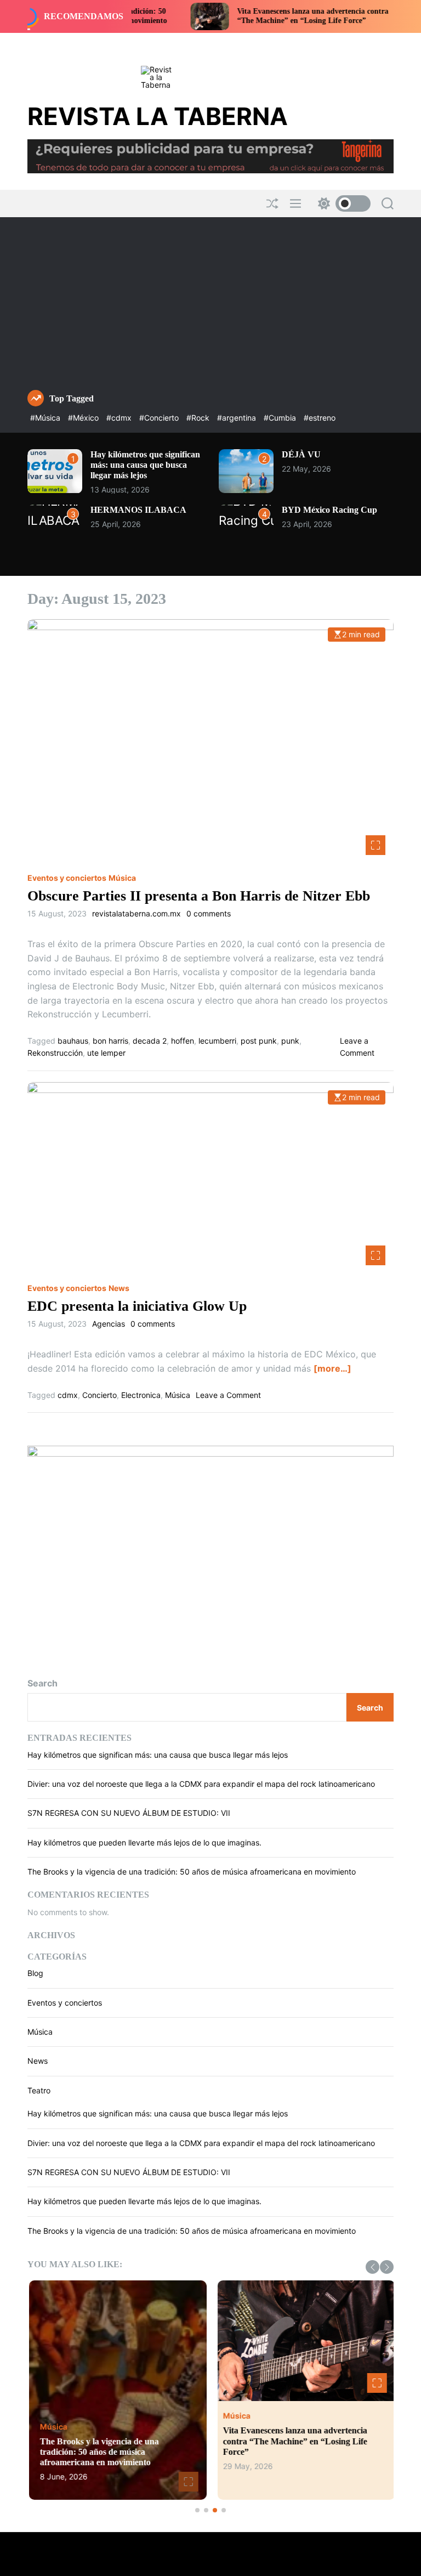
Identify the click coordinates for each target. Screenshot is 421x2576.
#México (84, 418)
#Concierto (160, 418)
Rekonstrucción (55, 1053)
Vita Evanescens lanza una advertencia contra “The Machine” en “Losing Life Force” (262, 16)
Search (42, 1683)
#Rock (199, 418)
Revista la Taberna (158, 116)
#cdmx (120, 418)
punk (290, 1041)
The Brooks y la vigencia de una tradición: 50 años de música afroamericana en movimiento (192, 1872)
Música (122, 878)
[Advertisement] (210, 308)
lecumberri (217, 1041)
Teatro (39, 2090)
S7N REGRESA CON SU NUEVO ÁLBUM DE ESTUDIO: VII (129, 1813)
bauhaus (73, 1041)
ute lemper (106, 1053)
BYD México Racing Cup (329, 510)
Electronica (141, 1395)
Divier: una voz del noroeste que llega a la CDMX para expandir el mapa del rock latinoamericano (201, 1784)
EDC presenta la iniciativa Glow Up (137, 1306)
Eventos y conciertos (67, 878)
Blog (35, 1973)
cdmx (68, 1395)
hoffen (183, 1041)
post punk (259, 1041)
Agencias (109, 1324)
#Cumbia (281, 418)
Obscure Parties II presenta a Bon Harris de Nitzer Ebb (199, 896)
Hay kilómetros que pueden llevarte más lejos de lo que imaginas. (144, 1842)
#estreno (320, 418)
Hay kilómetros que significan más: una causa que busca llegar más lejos (145, 465)
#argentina (238, 418)
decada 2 (150, 1041)
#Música (46, 418)
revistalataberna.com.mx (136, 914)
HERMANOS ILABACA (138, 510)
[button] (372, 2267)
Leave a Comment (228, 1395)
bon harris (110, 1041)
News (119, 1288)
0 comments (209, 914)
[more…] (332, 1368)
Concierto (99, 1395)
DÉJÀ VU (301, 454)
